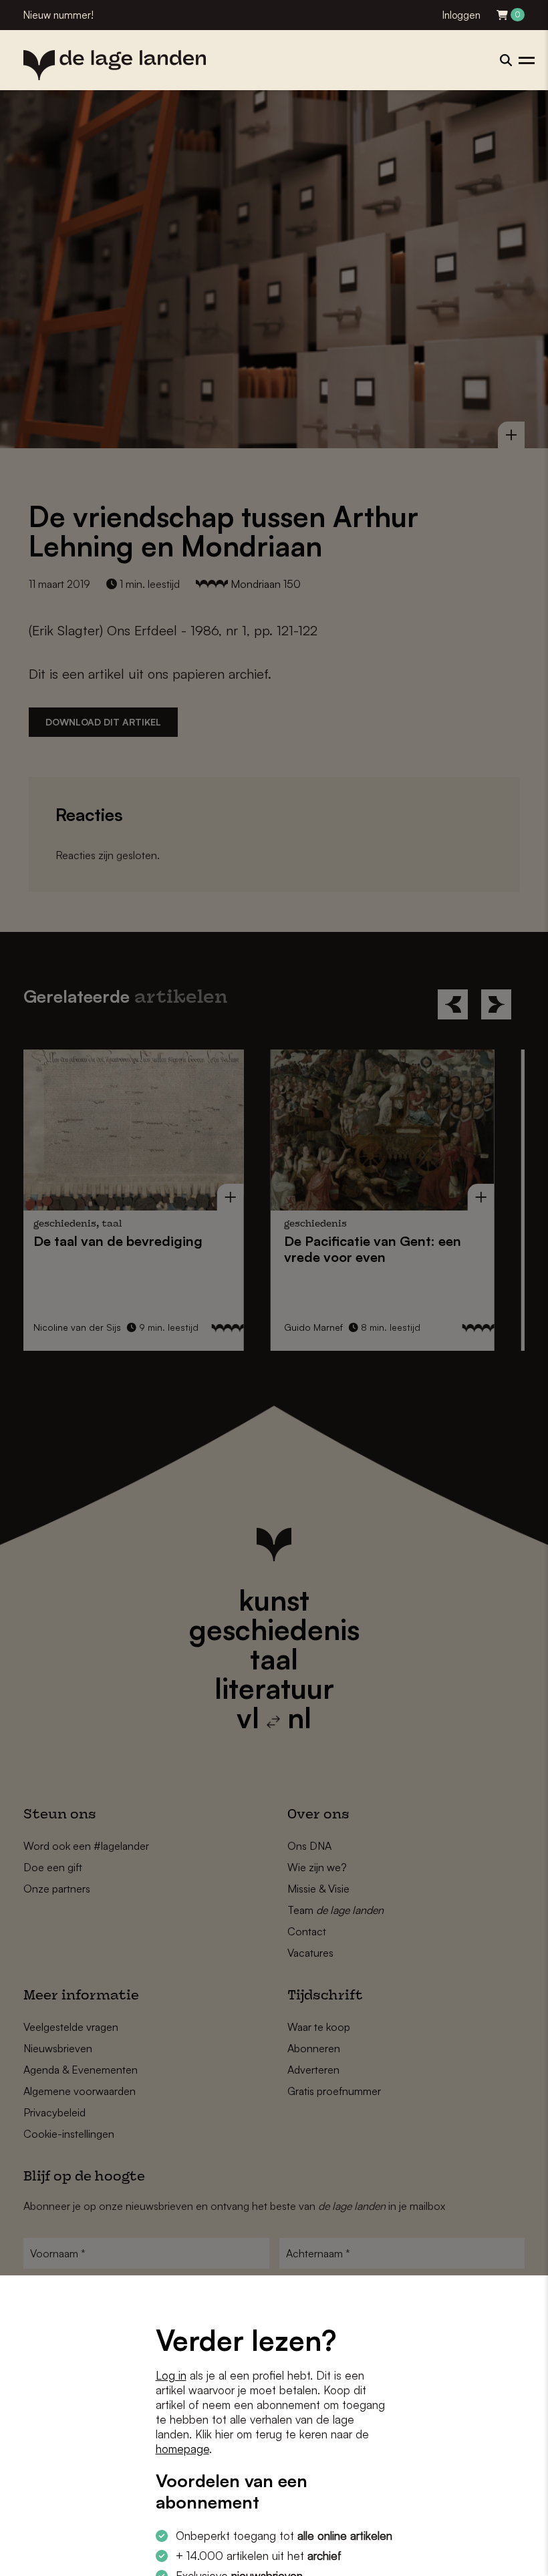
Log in (171, 2375)
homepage (182, 2449)
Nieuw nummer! (58, 15)
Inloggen (461, 15)
